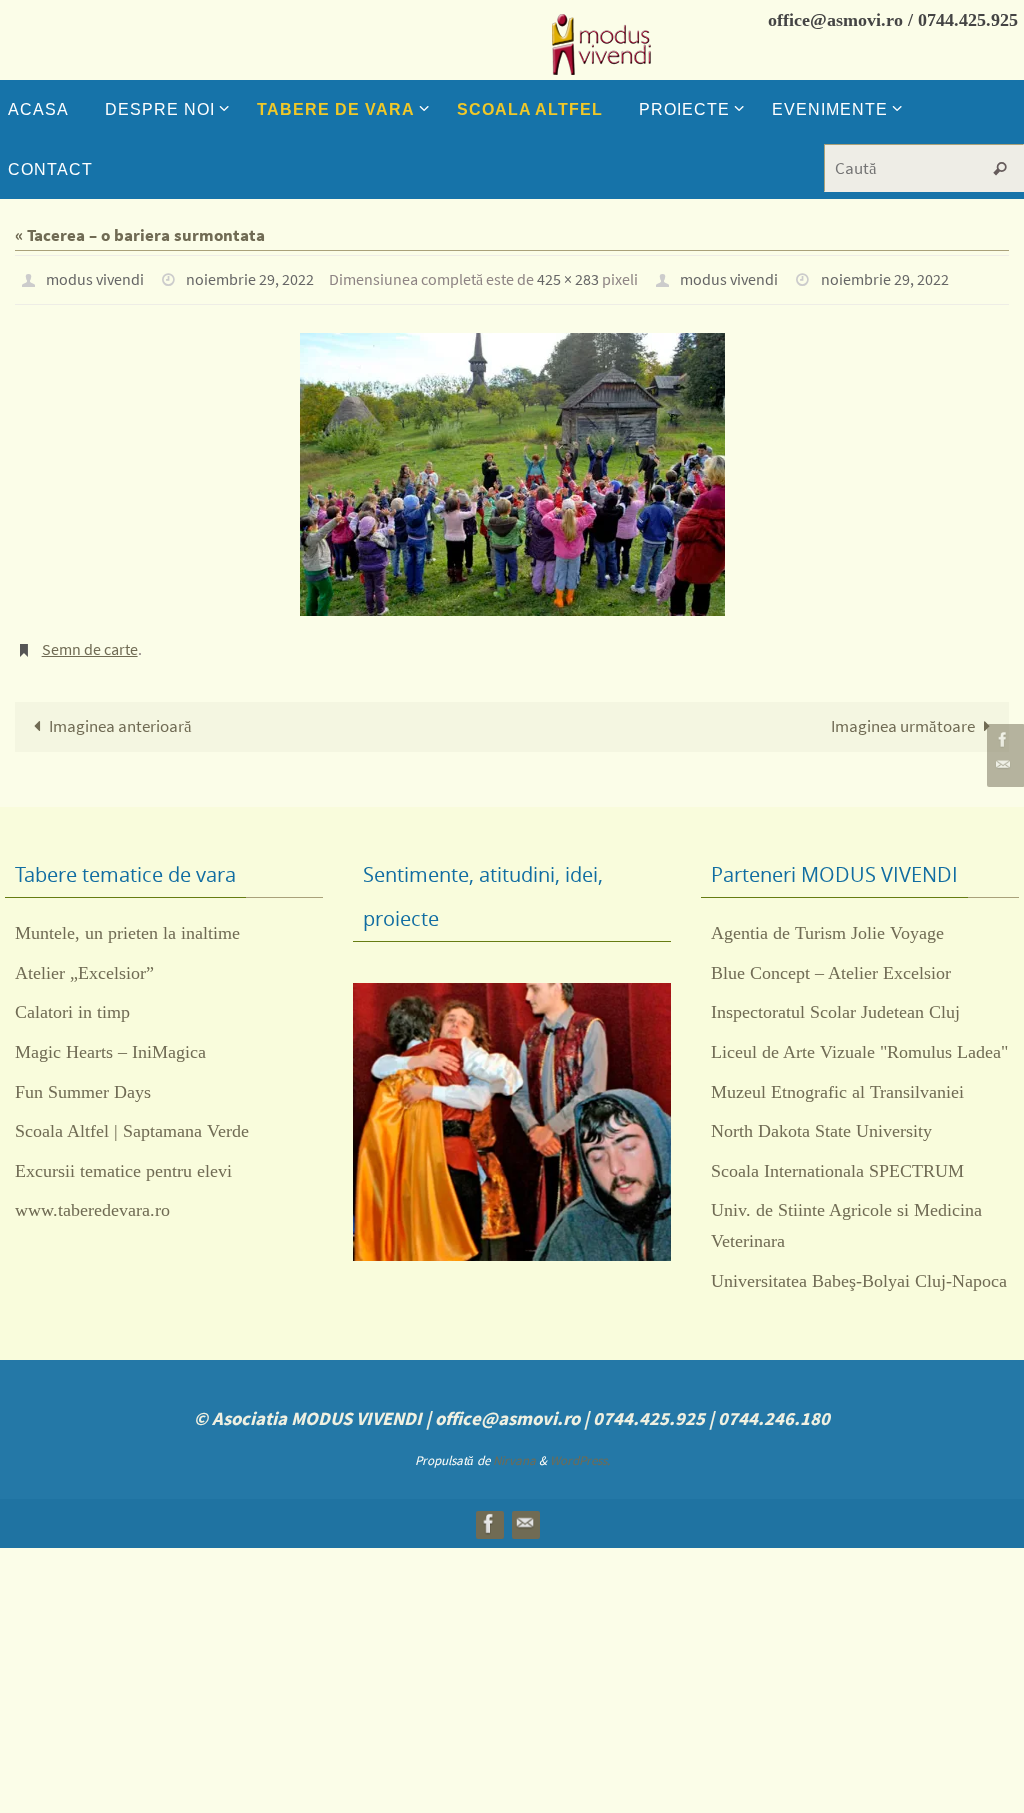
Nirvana (514, 1449)
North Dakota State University (821, 1120)
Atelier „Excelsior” (84, 962)
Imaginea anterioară (120, 715)
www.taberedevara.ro (92, 1199)
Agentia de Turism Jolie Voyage (827, 922)
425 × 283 (568, 277)
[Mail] (1003, 764)
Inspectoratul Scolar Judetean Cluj (835, 1001)
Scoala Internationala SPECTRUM (837, 1160)
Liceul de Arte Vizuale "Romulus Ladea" (859, 1041)
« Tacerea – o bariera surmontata (140, 235)
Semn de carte (90, 641)
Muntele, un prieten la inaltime (127, 922)
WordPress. (580, 1449)
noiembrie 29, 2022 (250, 277)
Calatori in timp (72, 1001)
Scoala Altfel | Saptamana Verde (132, 1120)
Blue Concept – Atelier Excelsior (831, 962)
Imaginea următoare (903, 715)
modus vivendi (95, 277)
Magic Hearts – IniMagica (110, 1041)
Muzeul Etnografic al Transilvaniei (837, 1081)
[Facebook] (1003, 739)
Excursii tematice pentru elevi (123, 1160)
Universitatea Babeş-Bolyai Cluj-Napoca (859, 1270)
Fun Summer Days (83, 1081)
